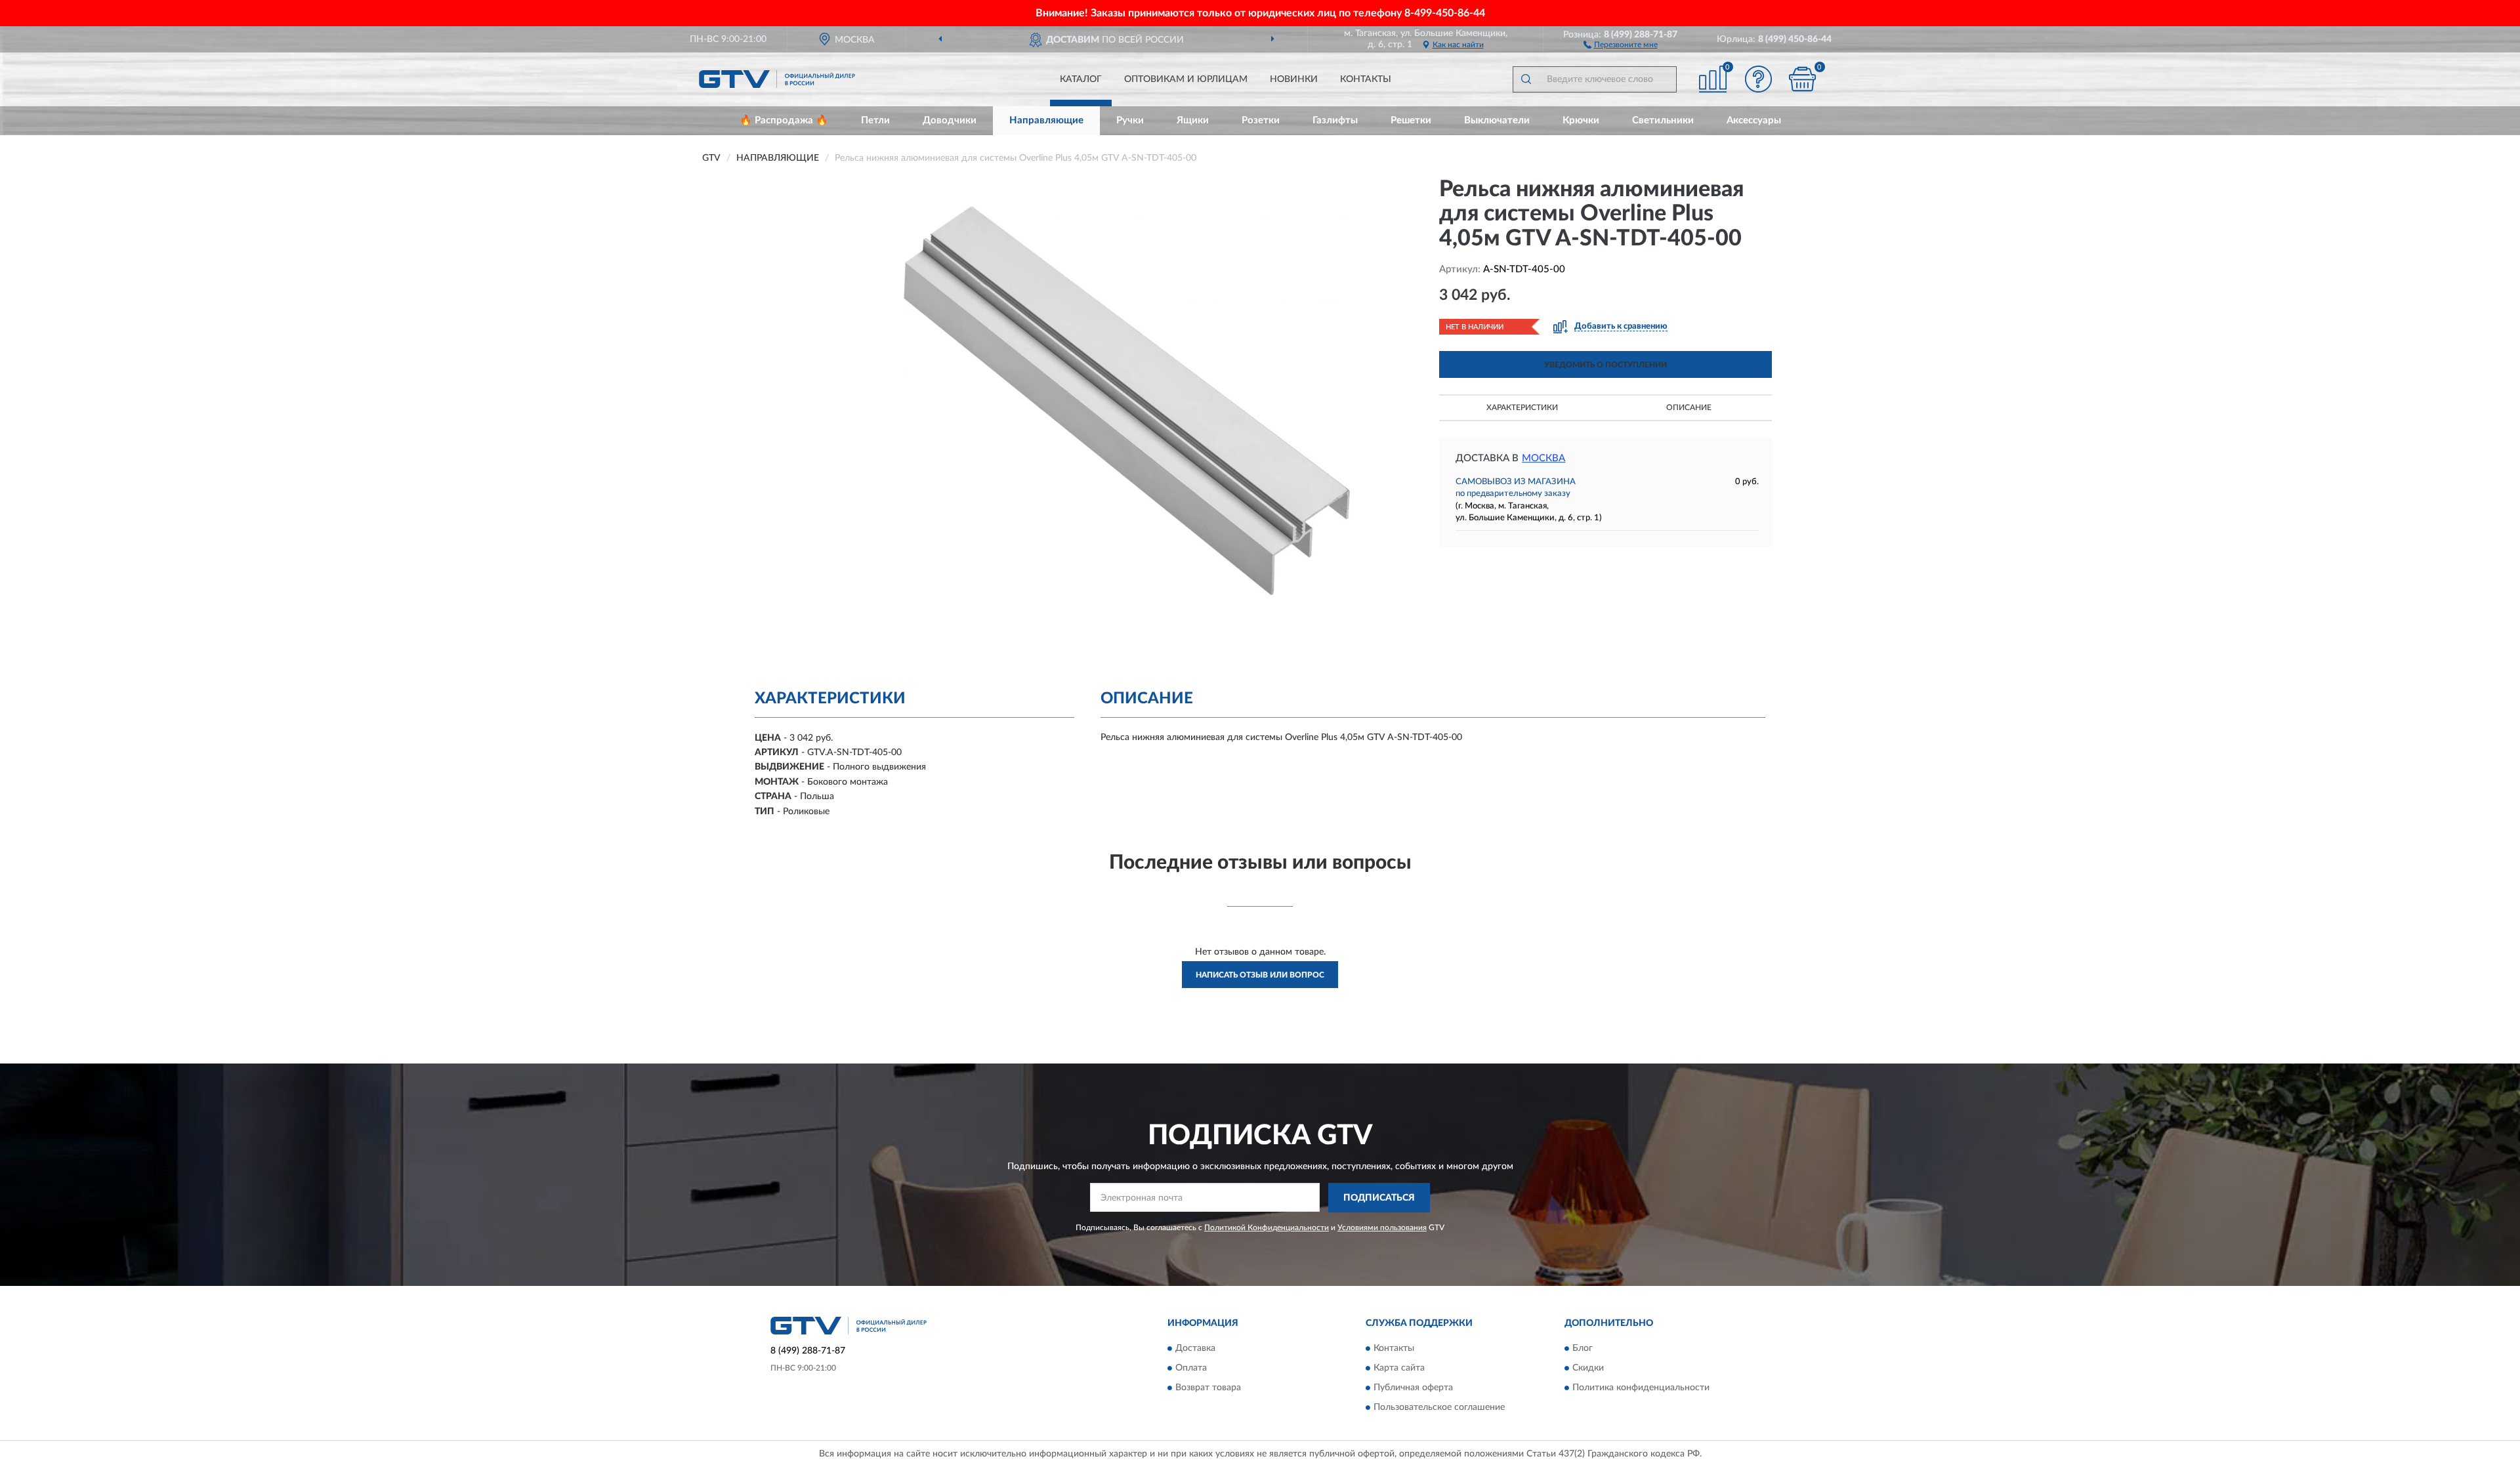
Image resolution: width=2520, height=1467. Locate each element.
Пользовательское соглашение (1439, 1408)
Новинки (1294, 79)
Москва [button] (1543, 458)
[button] (1621, 44)
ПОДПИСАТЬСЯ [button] (1379, 1198)
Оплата (1191, 1369)
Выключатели (1497, 120)
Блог (1583, 1349)
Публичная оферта (1413, 1388)
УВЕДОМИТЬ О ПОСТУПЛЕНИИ (1606, 365)
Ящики (1193, 120)
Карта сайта (1399, 1369)
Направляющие (1046, 120)
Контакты (1366, 79)
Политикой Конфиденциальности (1267, 1228)
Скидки (1588, 1369)
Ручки (1130, 120)
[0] (1803, 79)
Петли (875, 120)
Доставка (1195, 1349)
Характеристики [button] (1522, 407)
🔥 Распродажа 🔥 (784, 120)
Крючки (1581, 120)
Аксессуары (1754, 120)
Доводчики (950, 120)
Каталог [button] (1081, 79)
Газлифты (1335, 120)
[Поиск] (1526, 79)
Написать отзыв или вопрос (1260, 975)
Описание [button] (1689, 407)
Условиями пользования (1382, 1228)
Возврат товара (1208, 1388)
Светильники (1663, 120)
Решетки (1411, 120)
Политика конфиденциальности (1641, 1388)
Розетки (1261, 120)
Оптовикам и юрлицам (1186, 79)
